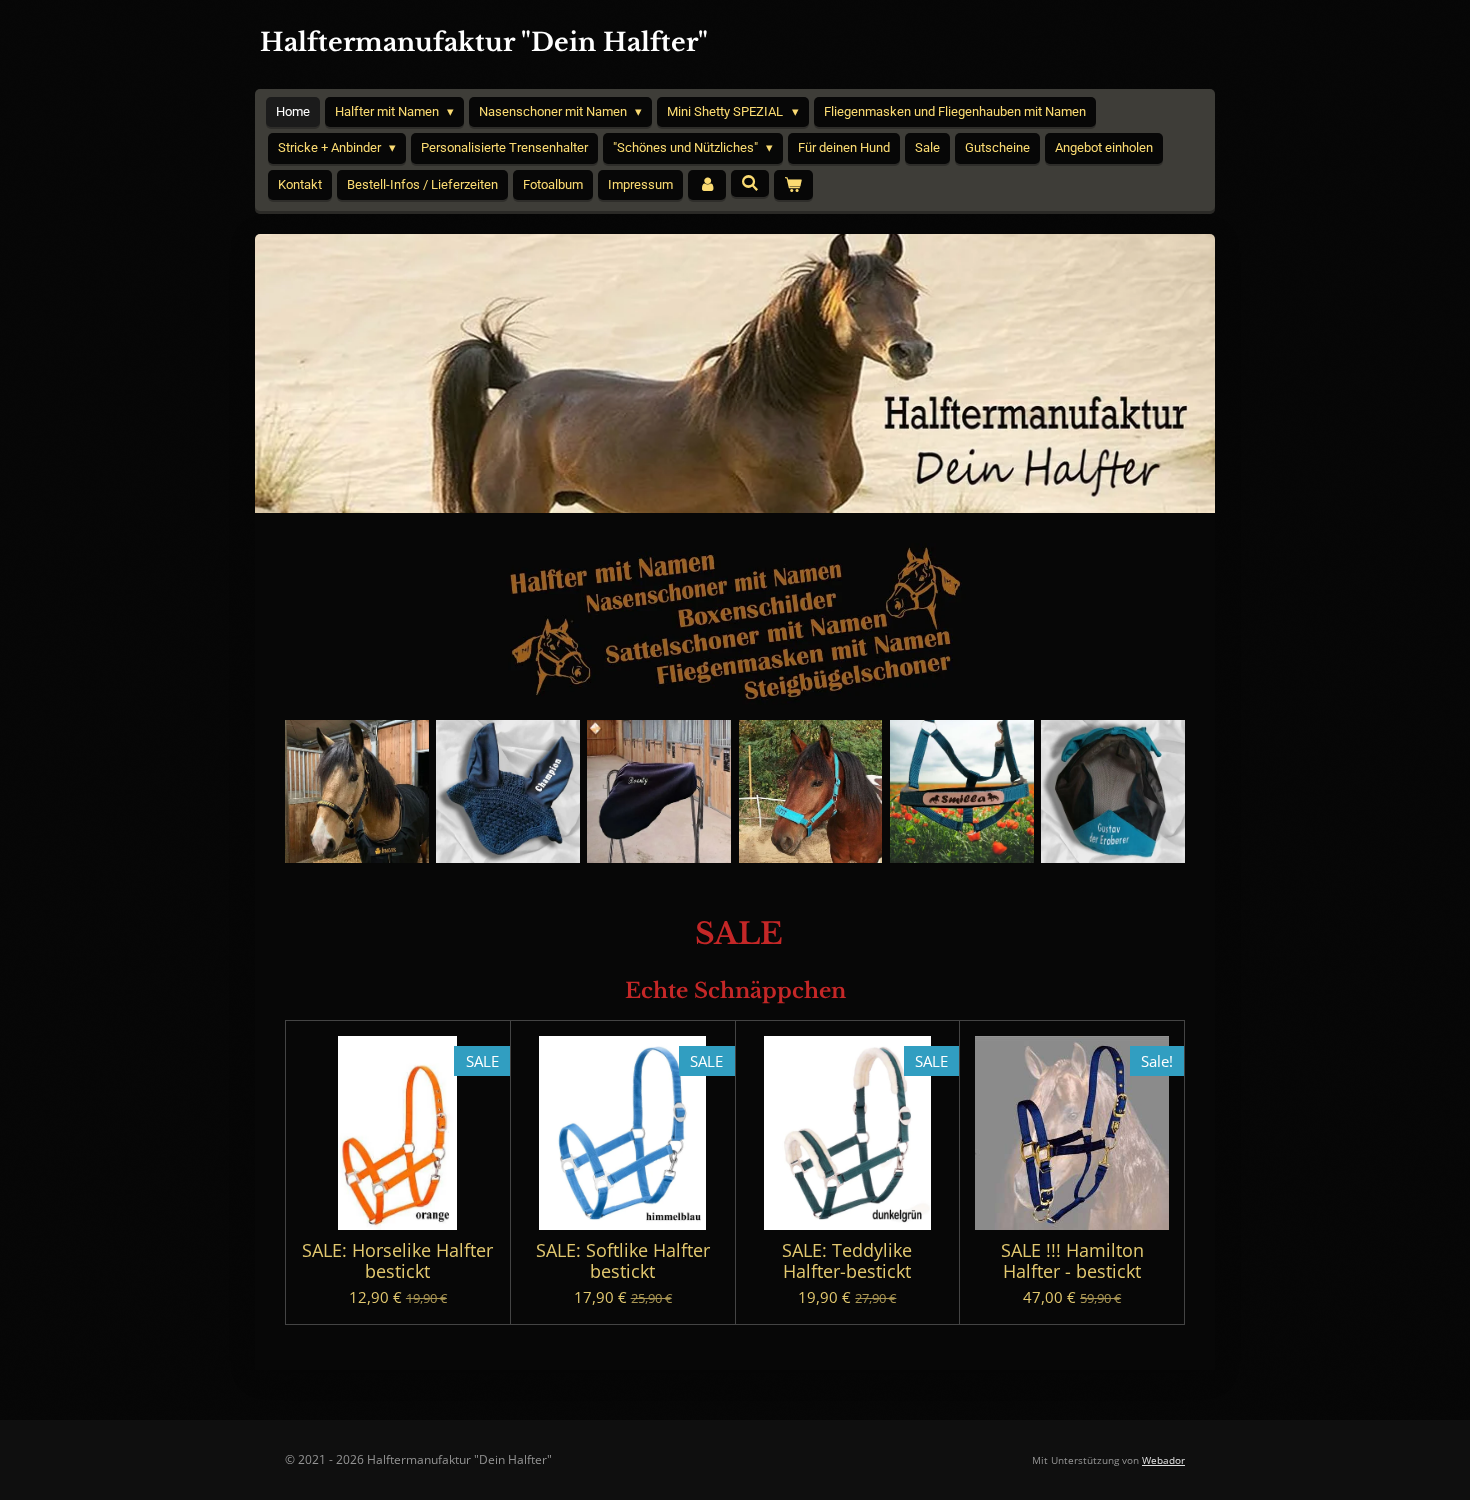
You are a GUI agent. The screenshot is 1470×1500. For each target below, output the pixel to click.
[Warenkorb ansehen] (793, 185)
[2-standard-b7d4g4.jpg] (1112, 791)
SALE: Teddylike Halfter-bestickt (847, 1261)
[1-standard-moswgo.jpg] (961, 791)
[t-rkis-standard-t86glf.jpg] (810, 791)
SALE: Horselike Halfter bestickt (397, 1261)
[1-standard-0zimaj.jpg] (659, 791)
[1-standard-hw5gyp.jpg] (507, 791)
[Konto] (707, 185)
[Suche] (750, 183)
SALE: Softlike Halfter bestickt (623, 1261)
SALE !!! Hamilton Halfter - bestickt (1072, 1261)
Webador (1163, 1460)
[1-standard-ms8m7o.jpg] (356, 791)
